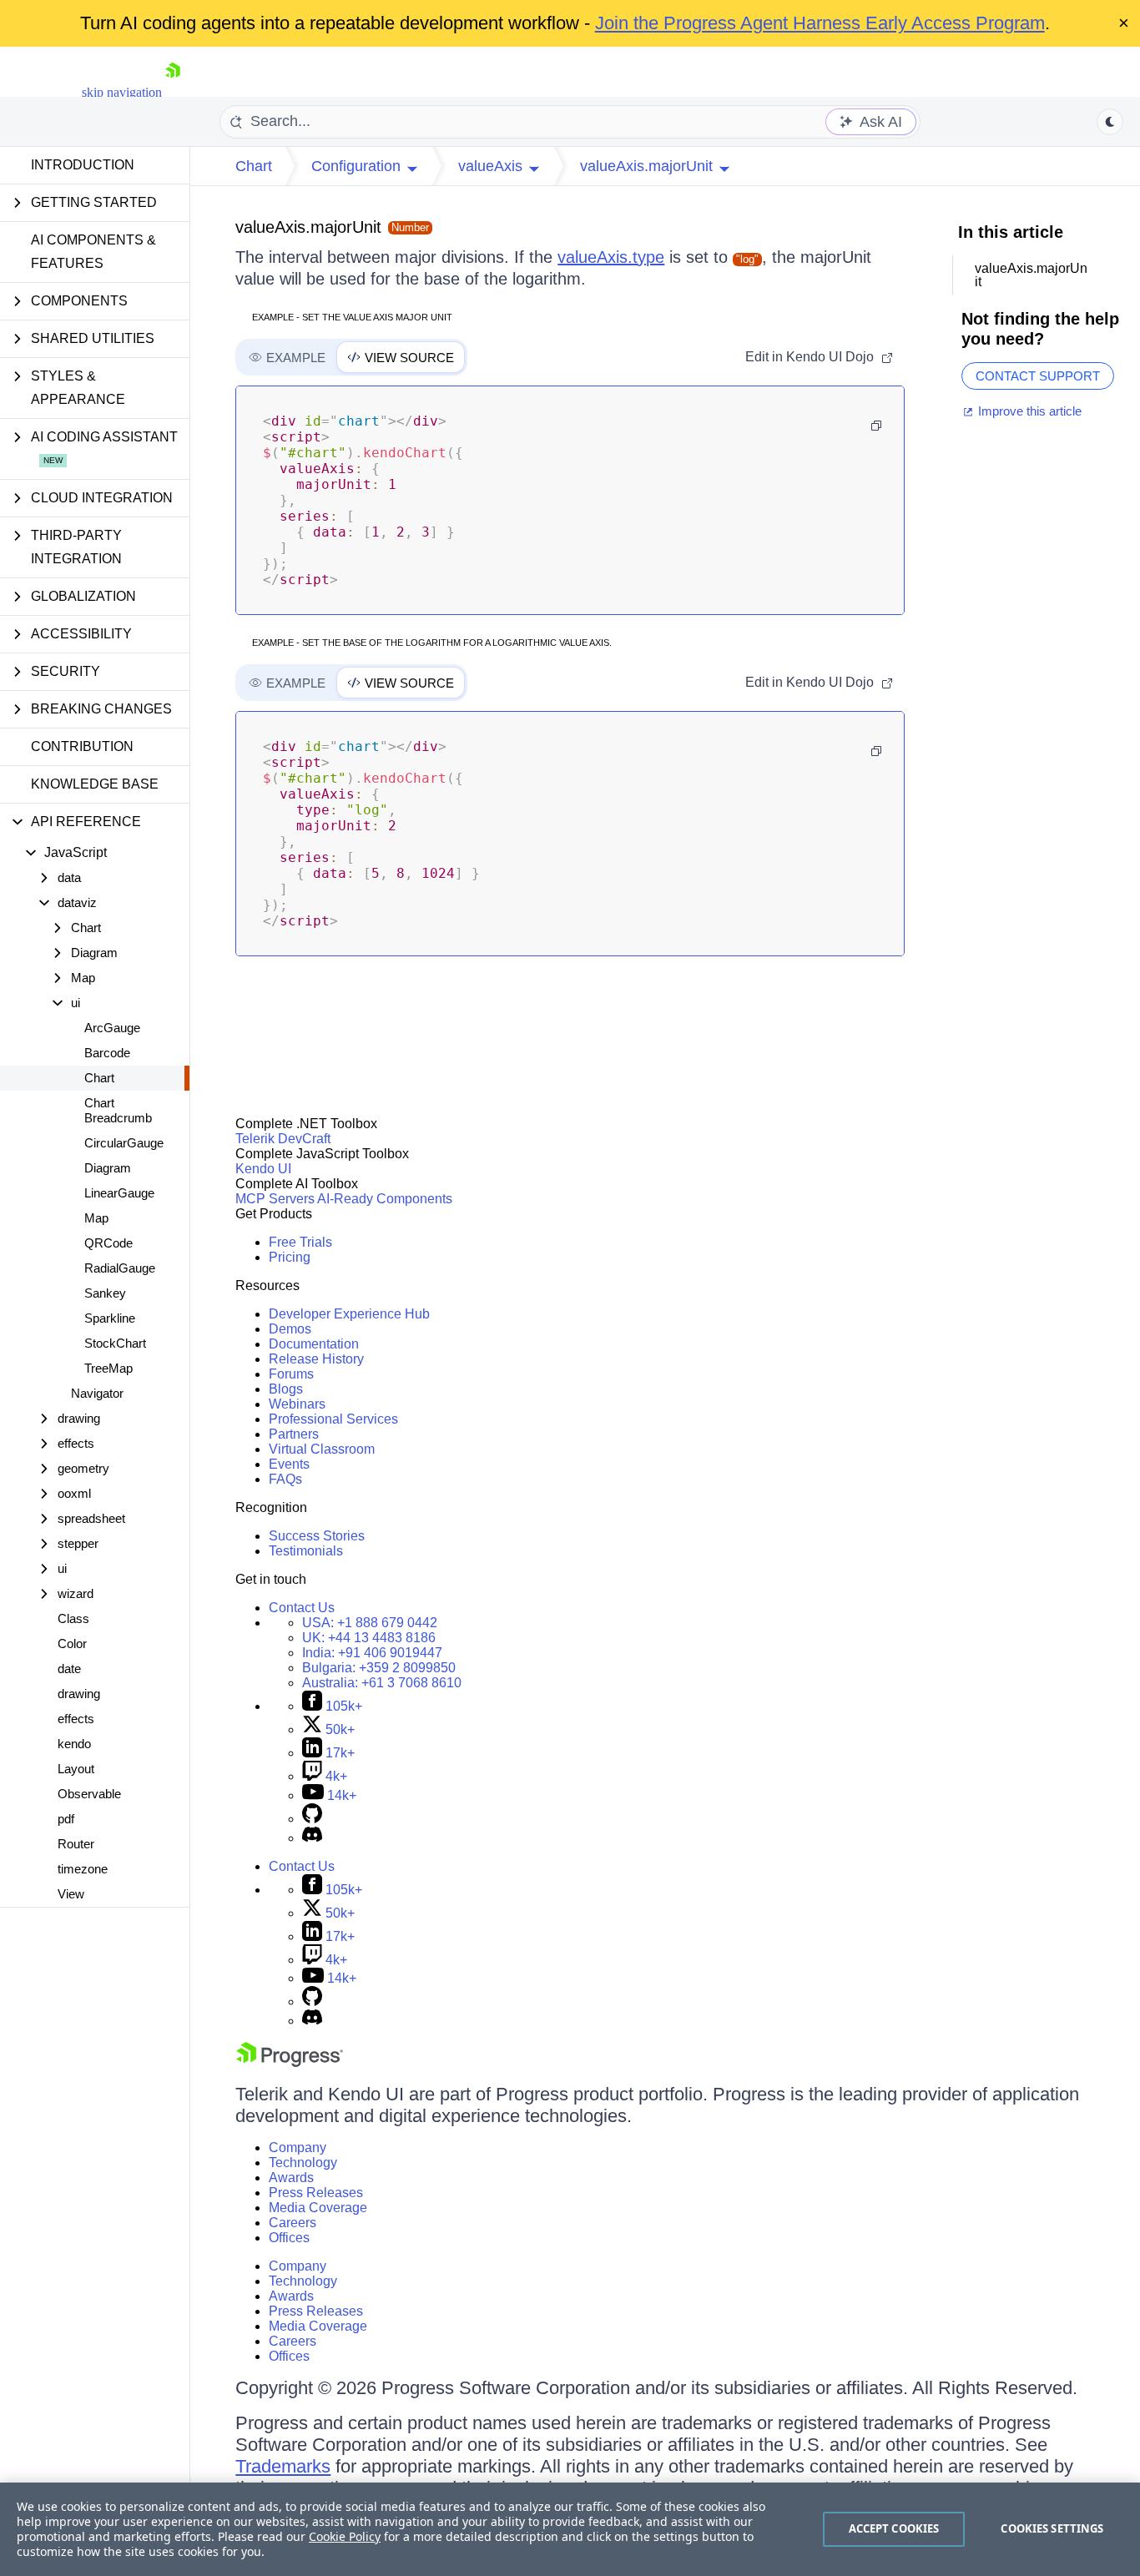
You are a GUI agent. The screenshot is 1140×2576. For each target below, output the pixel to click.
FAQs (285, 1479)
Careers (293, 2223)
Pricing (290, 1257)
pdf (66, 1819)
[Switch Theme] (1110, 122)
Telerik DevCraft (283, 1139)
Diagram (108, 1168)
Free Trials (300, 1242)
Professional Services (333, 1419)
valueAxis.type (611, 257)
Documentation (314, 1344)
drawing (79, 1694)
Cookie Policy (345, 2536)
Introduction (83, 165)
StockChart (115, 1343)
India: (372, 1653)
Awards (291, 2178)
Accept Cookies (894, 2528)
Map (96, 1218)
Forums (291, 1374)
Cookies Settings (1052, 2528)
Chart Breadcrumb (118, 1110)
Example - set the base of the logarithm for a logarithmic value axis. (432, 643)
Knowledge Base (95, 784)
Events (289, 1464)
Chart (99, 1078)
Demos (290, 1329)
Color (72, 1643)
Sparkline (110, 1318)
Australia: (382, 1683)
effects (76, 1719)
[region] (570, 2529)
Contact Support (1038, 376)
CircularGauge (124, 1143)
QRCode (108, 1243)
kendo (74, 1744)
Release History (316, 1359)
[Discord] (312, 1838)
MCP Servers (275, 1199)
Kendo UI (263, 1169)
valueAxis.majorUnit (308, 227)
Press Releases (316, 2193)
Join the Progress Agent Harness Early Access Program (820, 23)
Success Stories (317, 1536)
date (69, 1669)
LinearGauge (119, 1193)
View (71, 1894)
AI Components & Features (93, 252)
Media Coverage (318, 2208)
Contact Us (302, 1608)
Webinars (297, 1404)
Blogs (286, 1389)
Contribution (82, 746)
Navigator (97, 1393)
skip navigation (122, 92)
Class (73, 1618)
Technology (303, 2163)
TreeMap (108, 1368)
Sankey (105, 1293)
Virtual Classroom (322, 1449)
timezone (83, 1869)
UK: (369, 1638)
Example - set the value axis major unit (352, 317)
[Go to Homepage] (173, 92)
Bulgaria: (379, 1668)
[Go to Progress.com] (290, 2062)
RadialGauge (120, 1268)
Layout (76, 1769)
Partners (294, 1434)
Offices (289, 2238)
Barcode (107, 1053)
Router (76, 1844)
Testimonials (306, 1551)
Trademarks (283, 2466)
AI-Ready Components (385, 1199)
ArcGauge (112, 1028)
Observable (89, 1794)
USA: (370, 1623)
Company (298, 2148)
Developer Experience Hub (349, 1314)
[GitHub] (312, 1819)
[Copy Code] (876, 426)
